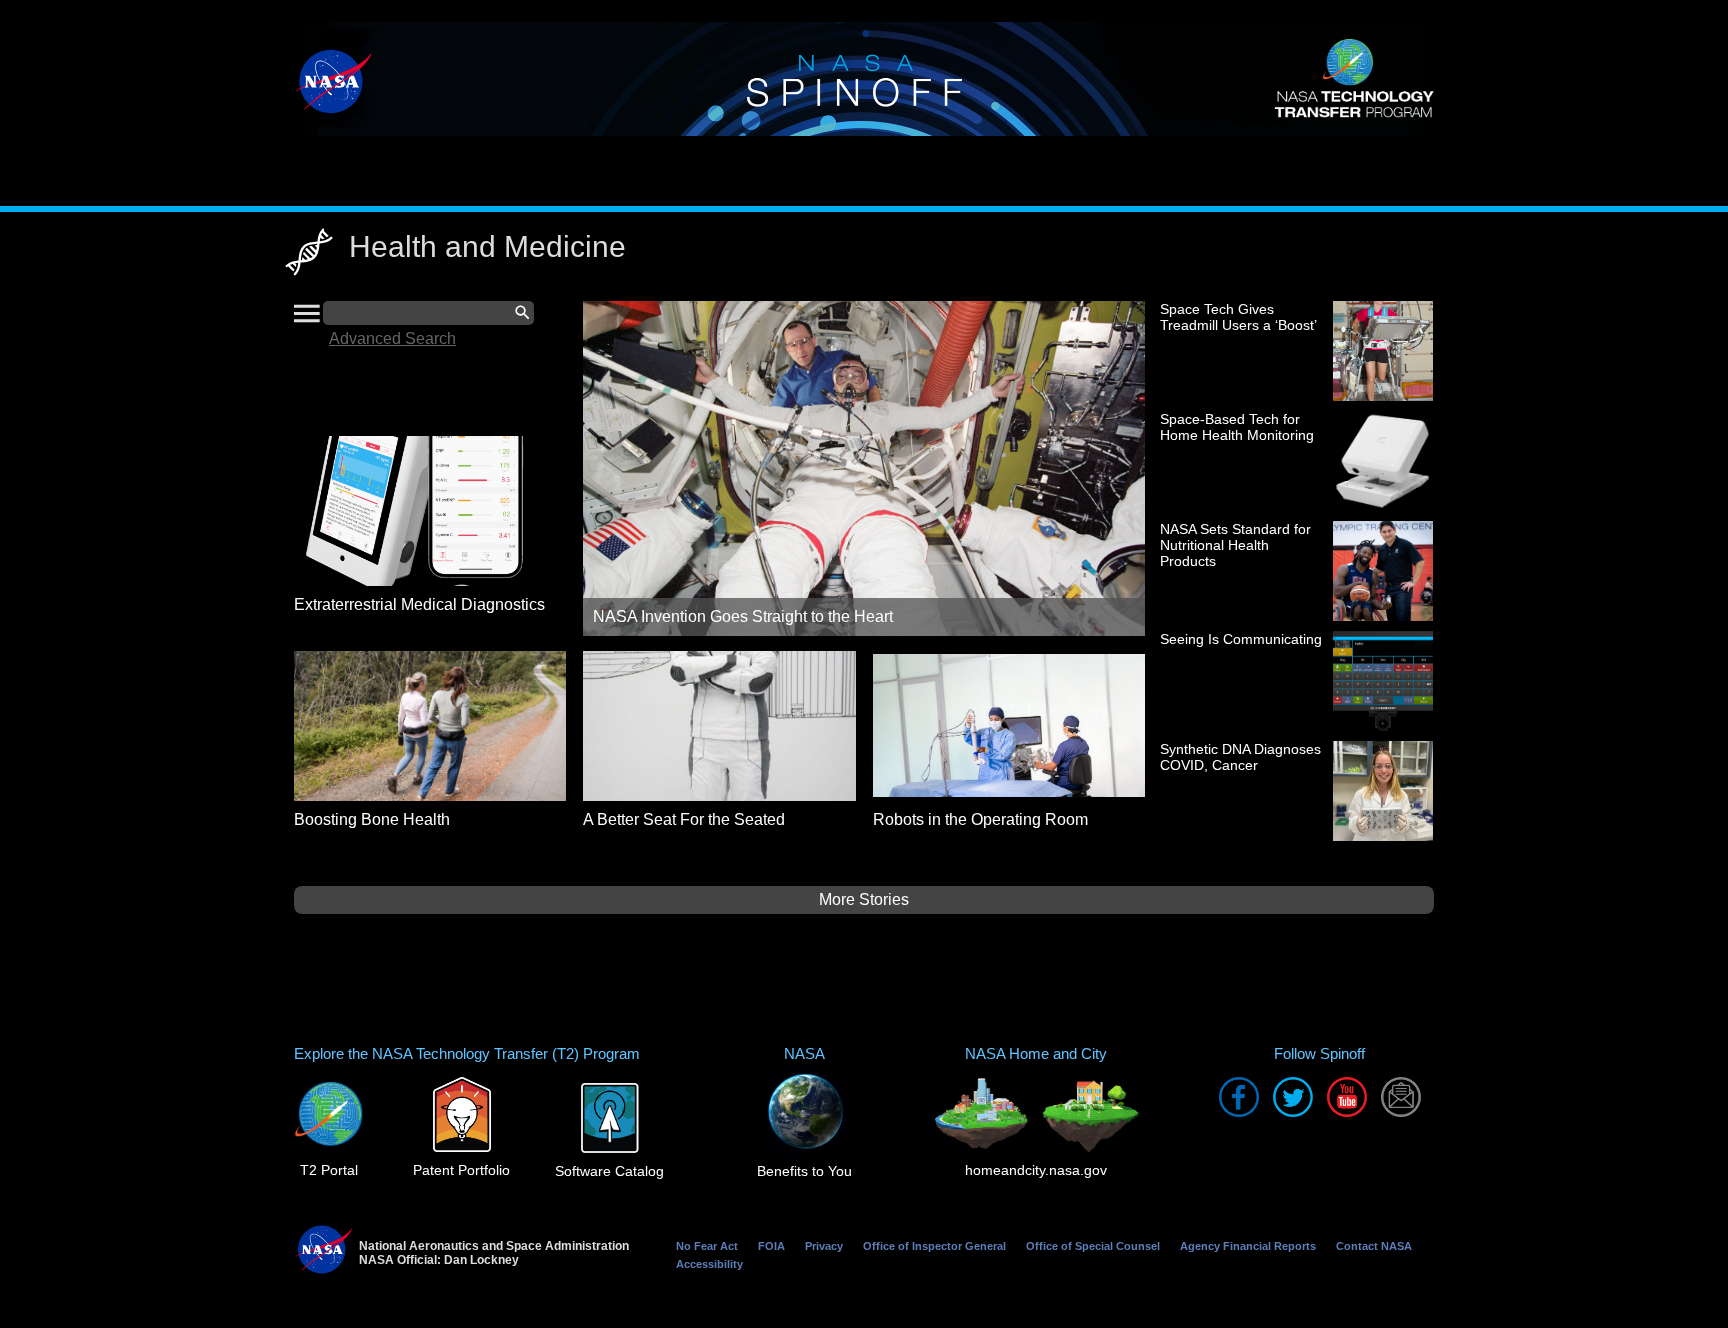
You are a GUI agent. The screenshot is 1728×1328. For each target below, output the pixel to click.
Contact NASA (1374, 1246)
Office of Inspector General (934, 1246)
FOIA (771, 1246)
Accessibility (709, 1264)
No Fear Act (707, 1246)
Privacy (824, 1246)
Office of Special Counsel (1093, 1246)
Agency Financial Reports (1248, 1246)
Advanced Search (392, 338)
